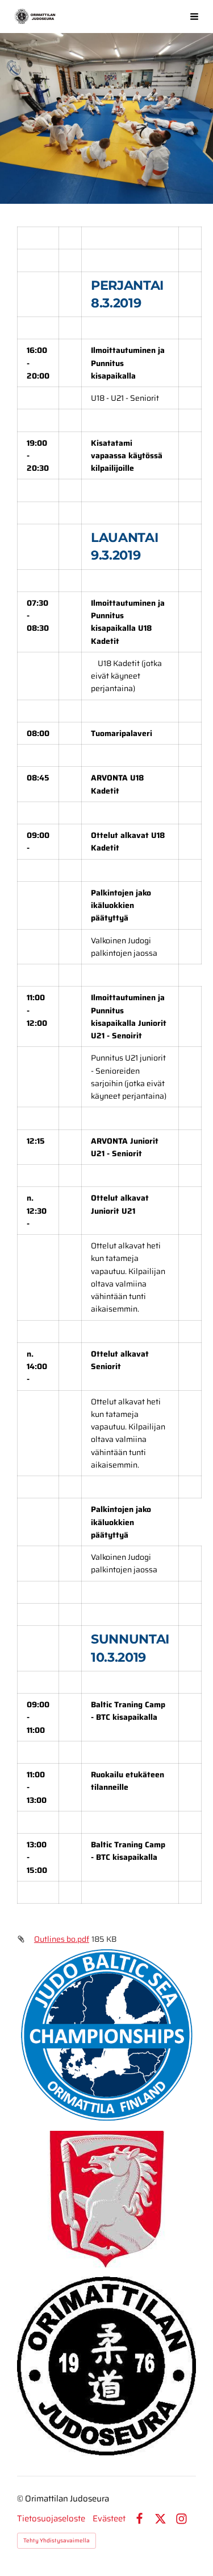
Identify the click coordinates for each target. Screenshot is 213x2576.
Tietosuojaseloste (51, 2519)
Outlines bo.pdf (62, 1939)
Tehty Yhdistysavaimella (57, 2540)
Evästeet (109, 2519)
